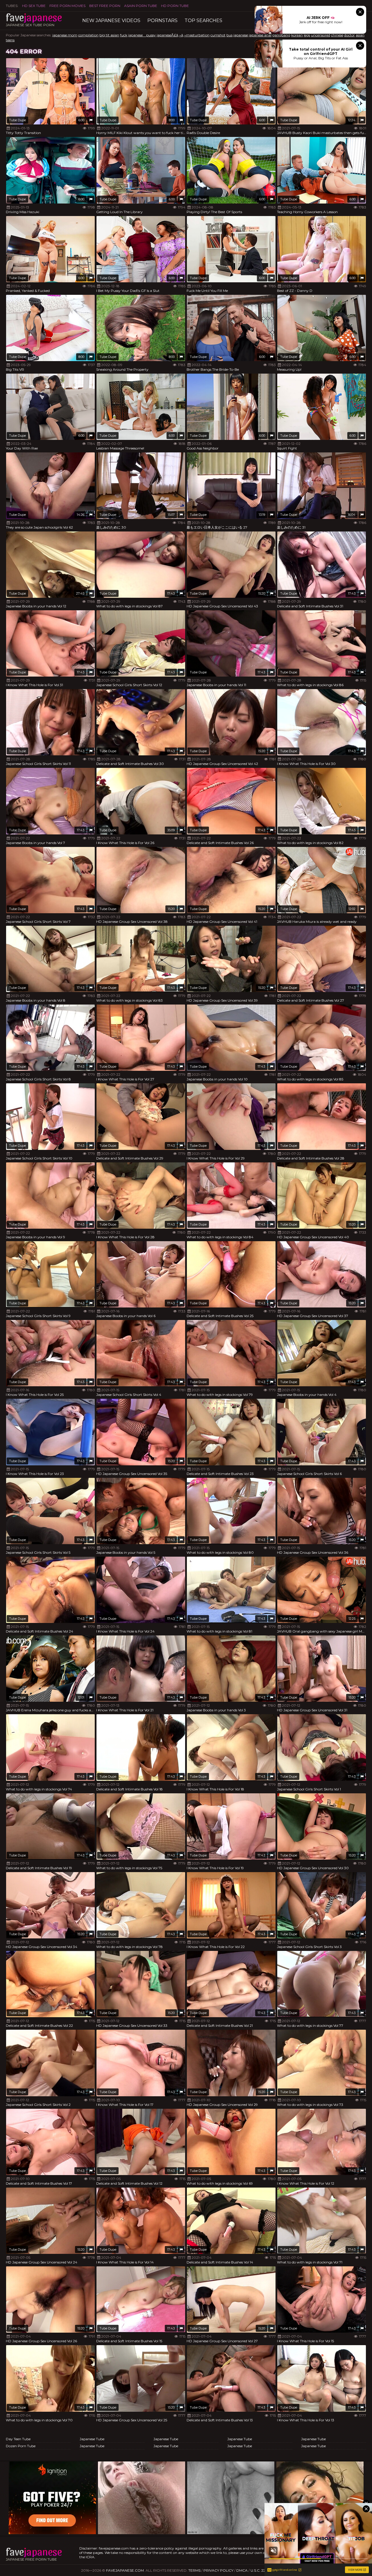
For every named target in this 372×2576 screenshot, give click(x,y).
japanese (241, 35)
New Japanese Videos (111, 20)
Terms (194, 2570)
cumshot (218, 35)
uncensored (321, 35)
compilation (88, 35)
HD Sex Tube (34, 6)
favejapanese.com (125, 2570)
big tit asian (109, 35)
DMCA (242, 2570)
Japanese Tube (92, 2439)
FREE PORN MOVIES (67, 6)
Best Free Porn (105, 6)
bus (229, 35)
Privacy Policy (218, 2570)
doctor (349, 35)
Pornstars (162, 20)
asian (360, 35)
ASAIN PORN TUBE (141, 6)
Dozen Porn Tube (21, 2446)
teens (10, 40)
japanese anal (260, 35)
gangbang (281, 35)
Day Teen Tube (18, 2439)
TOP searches (203, 20)
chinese (337, 35)
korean (297, 35)
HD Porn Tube (175, 6)
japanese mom (65, 35)
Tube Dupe (17, 120)
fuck (124, 35)
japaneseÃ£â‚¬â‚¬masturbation (183, 35)
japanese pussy (142, 35)
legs (307, 35)
